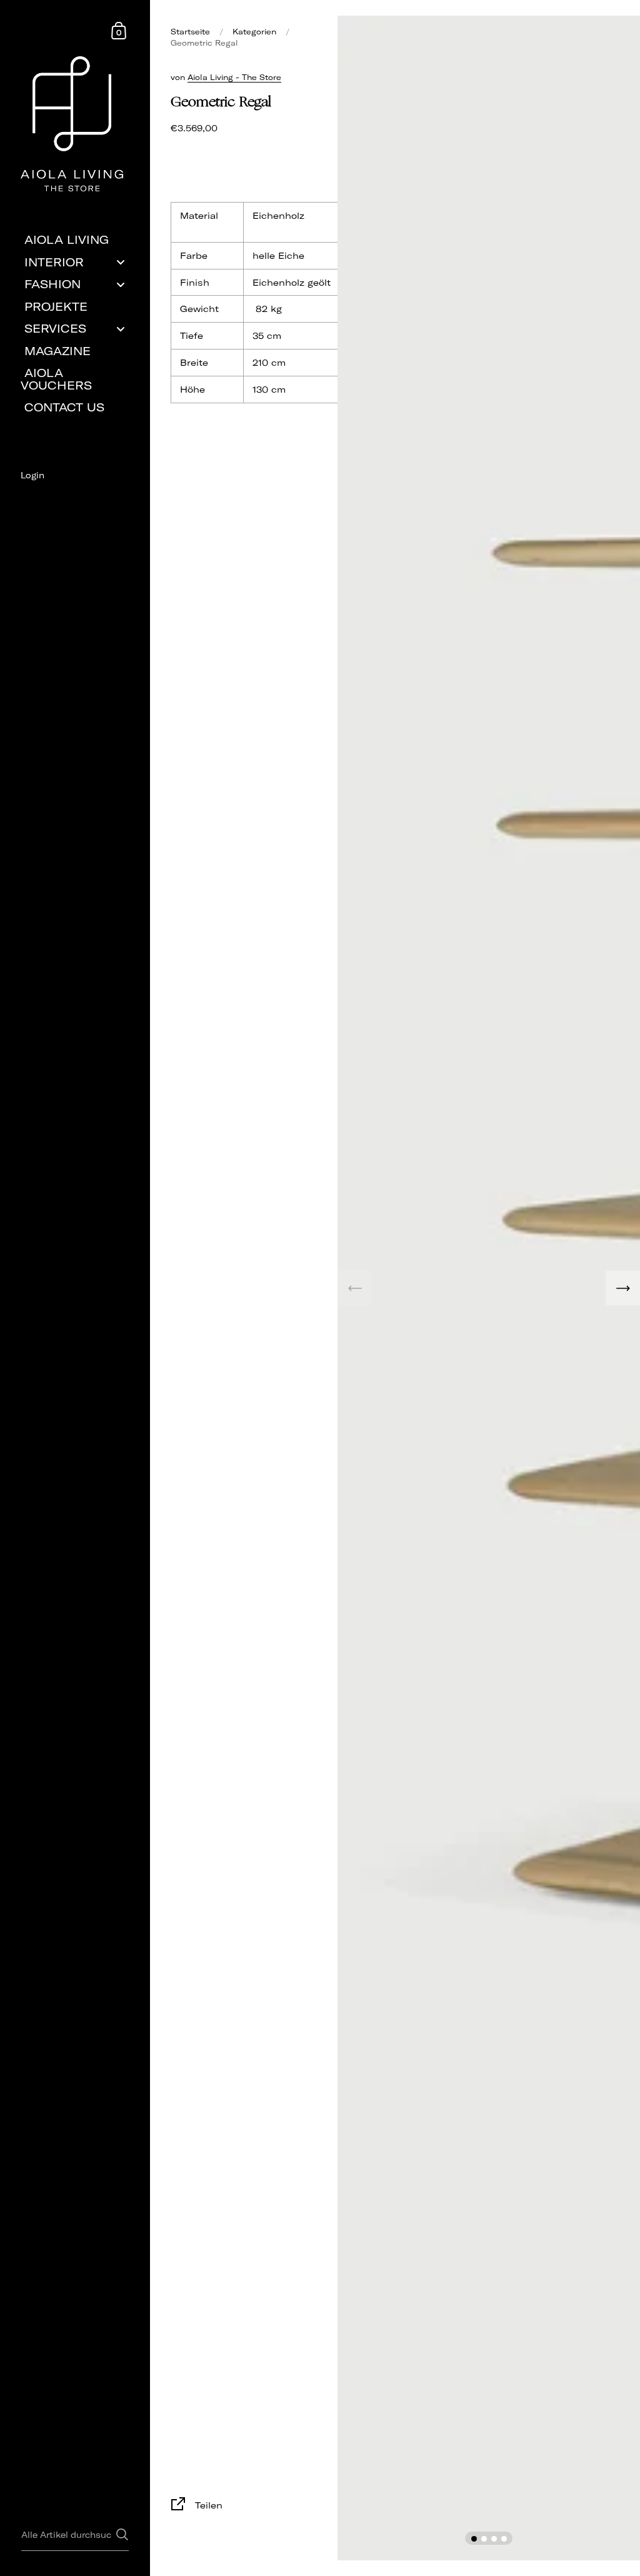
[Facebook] (75, 497)
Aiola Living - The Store (234, 77)
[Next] (623, 1288)
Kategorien (254, 32)
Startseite (190, 32)
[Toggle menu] (121, 262)
